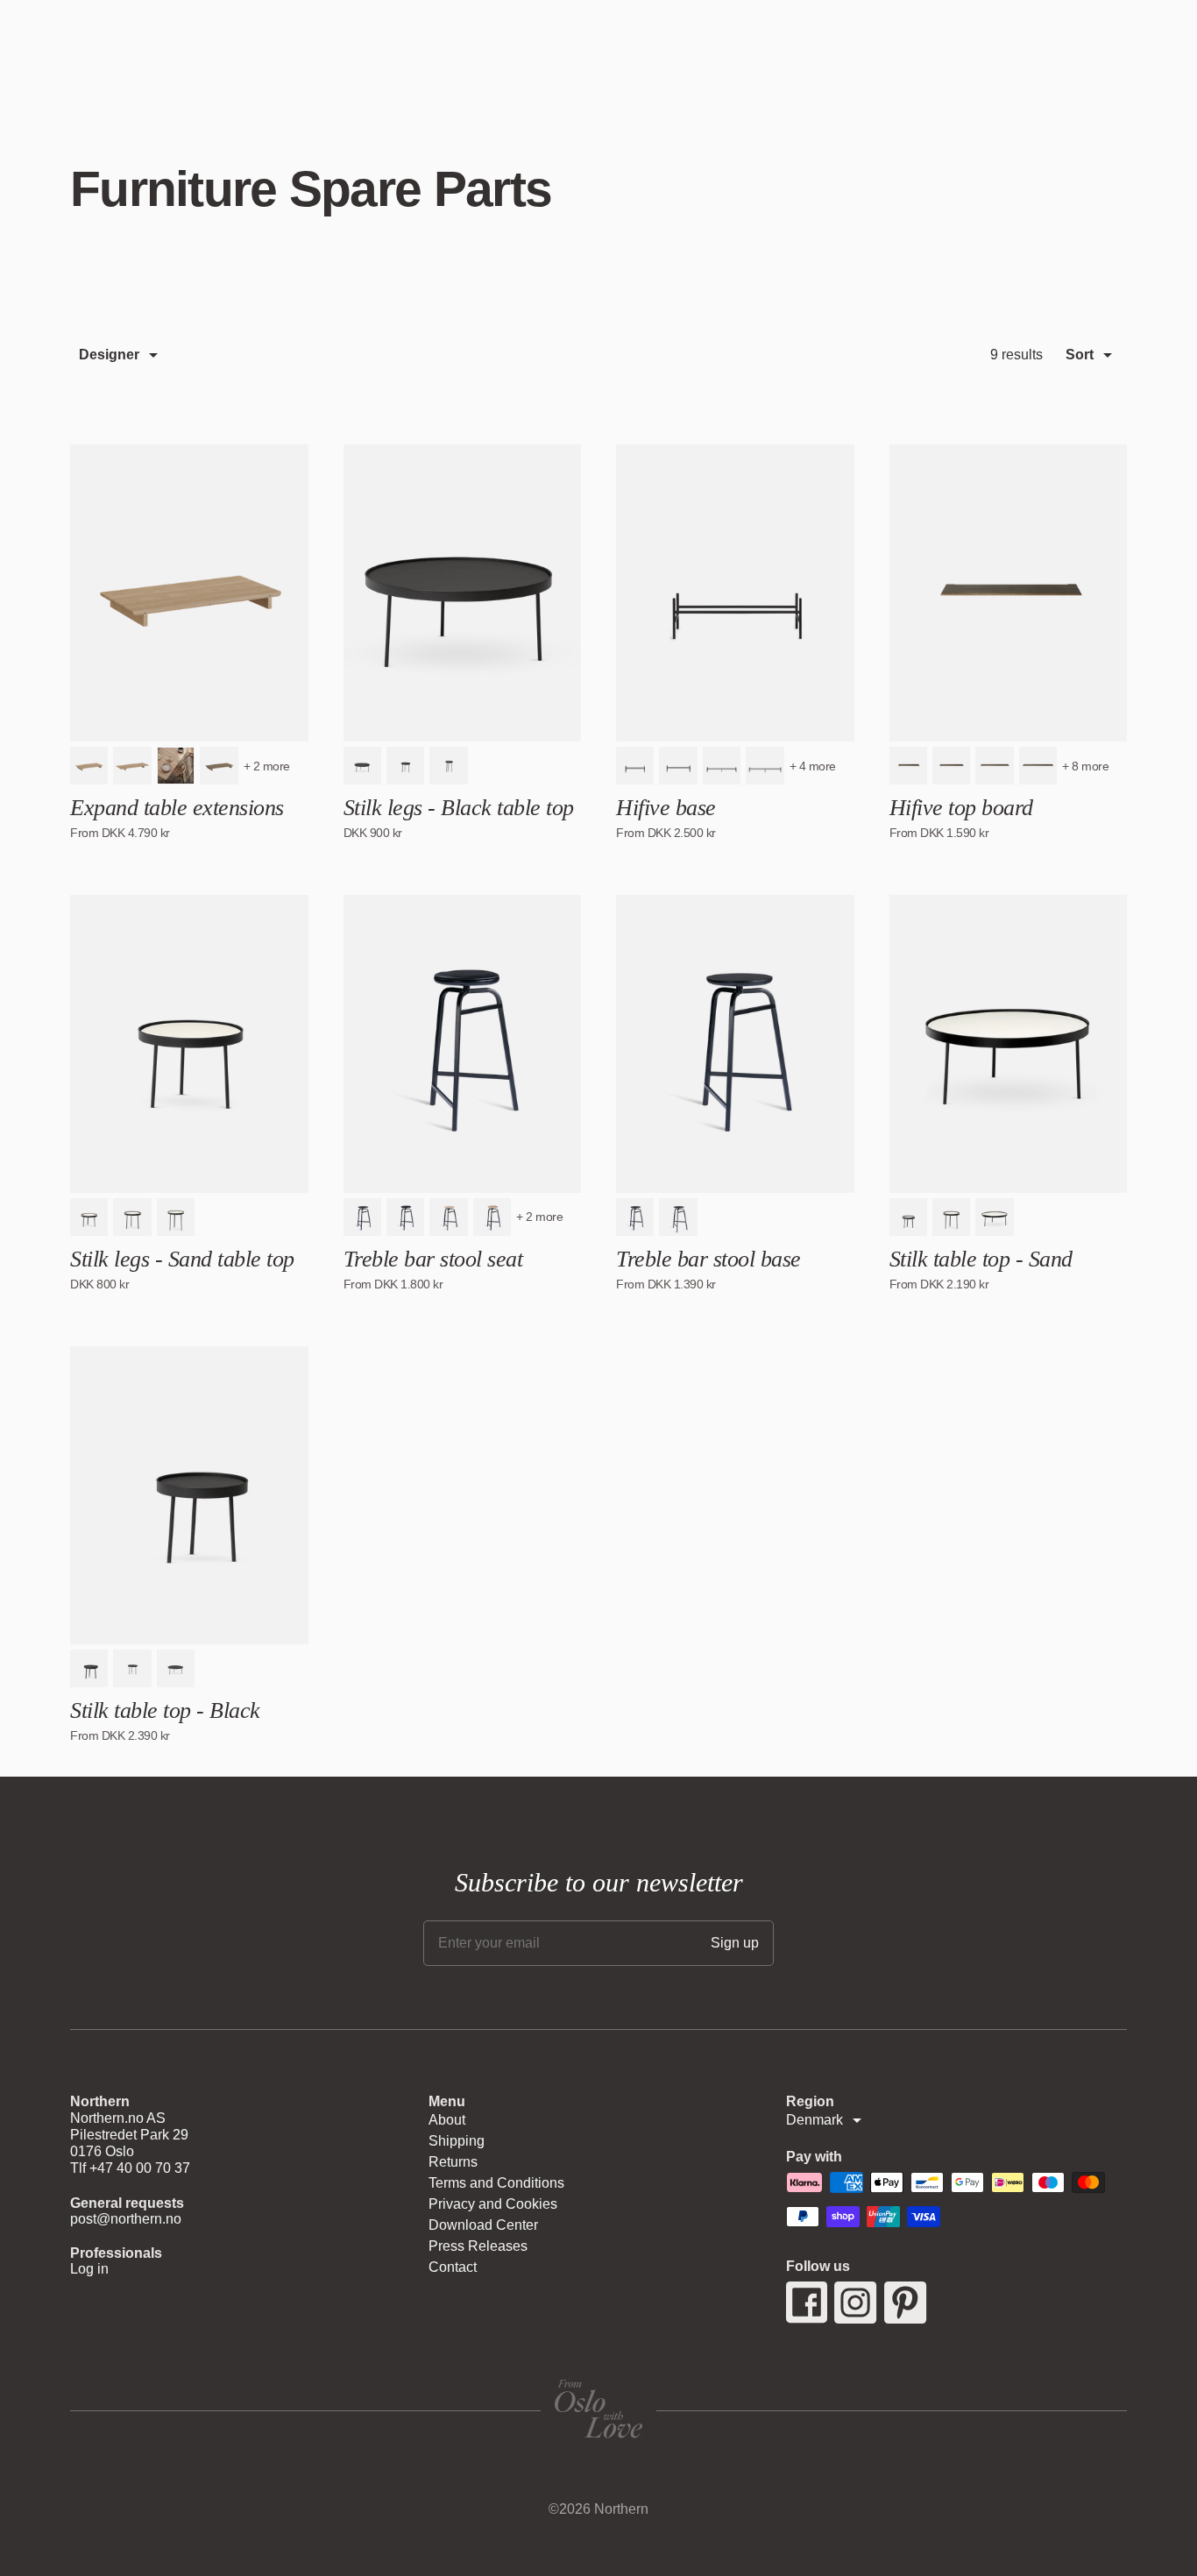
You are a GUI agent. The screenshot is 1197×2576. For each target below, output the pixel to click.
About (447, 2120)
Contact (453, 2267)
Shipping (457, 2141)
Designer (109, 355)
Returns (453, 2162)
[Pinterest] (906, 2303)
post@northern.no (126, 2219)
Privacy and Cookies (493, 2204)
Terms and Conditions (496, 2183)
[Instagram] (856, 2303)
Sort (1080, 355)
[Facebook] (807, 2303)
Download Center (483, 2225)
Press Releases (478, 2246)
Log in (89, 2269)
